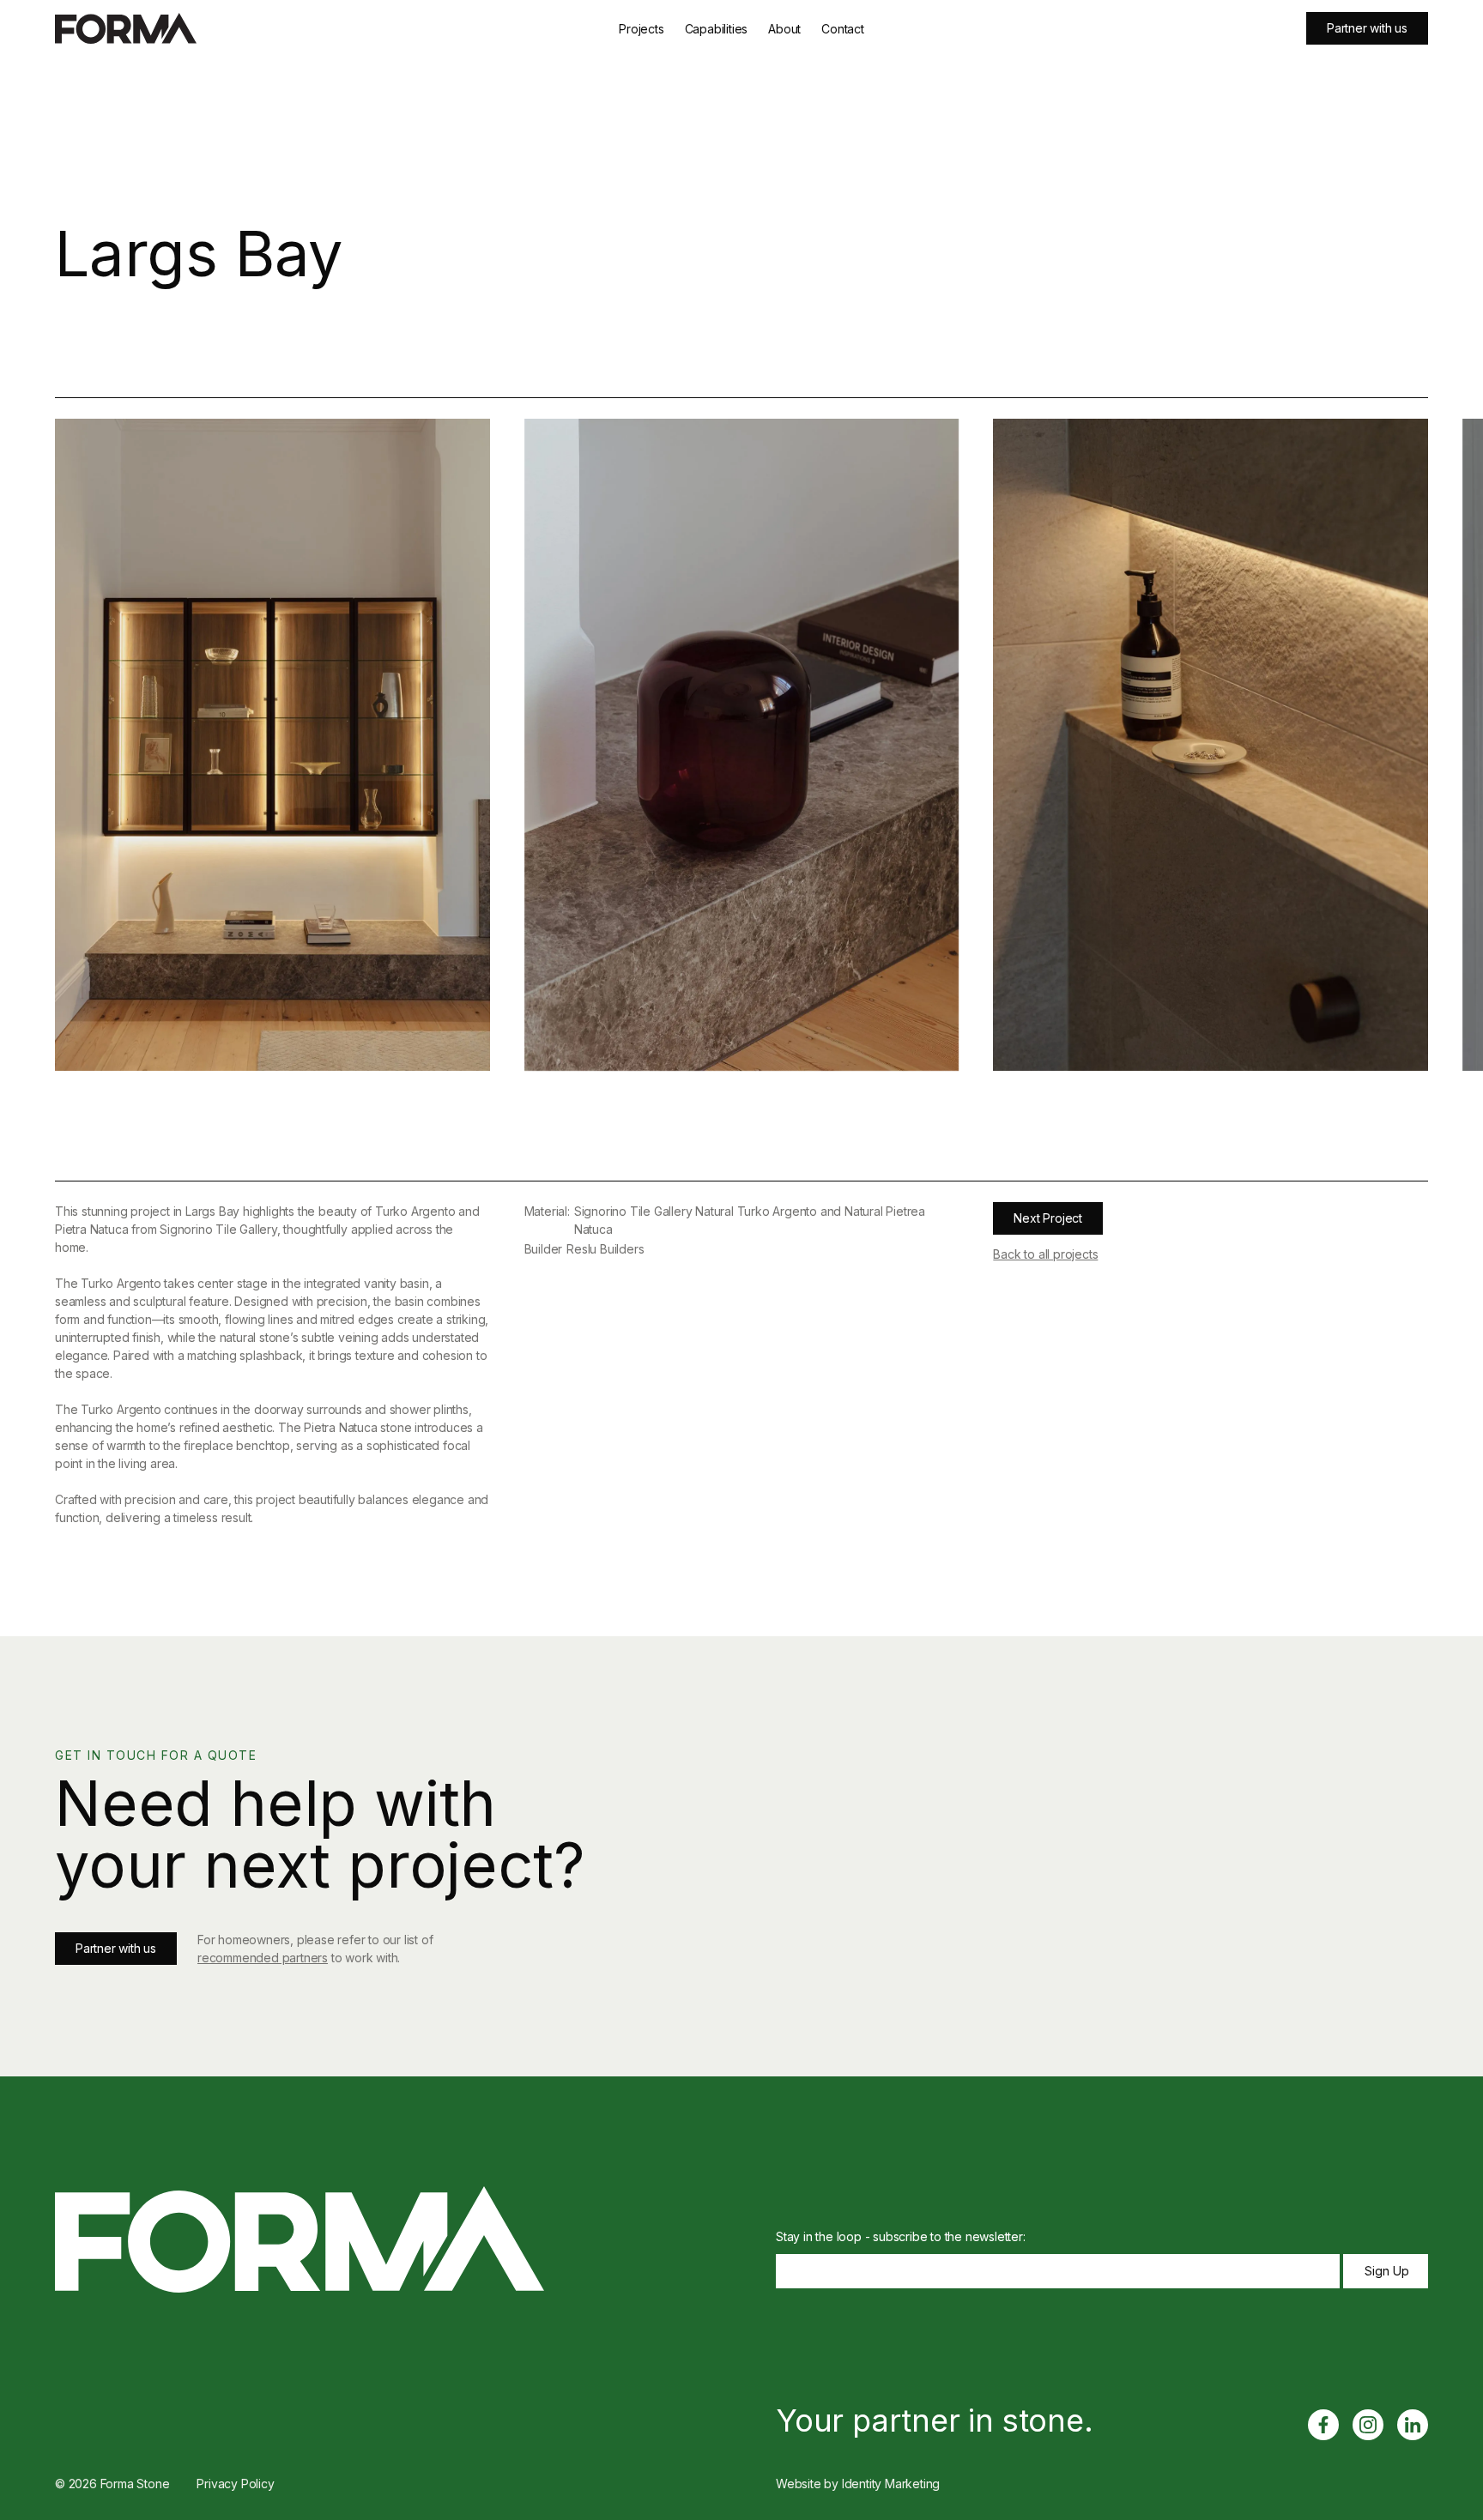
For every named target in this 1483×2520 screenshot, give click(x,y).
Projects (641, 29)
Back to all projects (1045, 1254)
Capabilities (717, 29)
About (784, 29)
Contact (843, 29)
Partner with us (1367, 28)
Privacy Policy (235, 2484)
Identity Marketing (891, 2484)
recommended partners (263, 1958)
